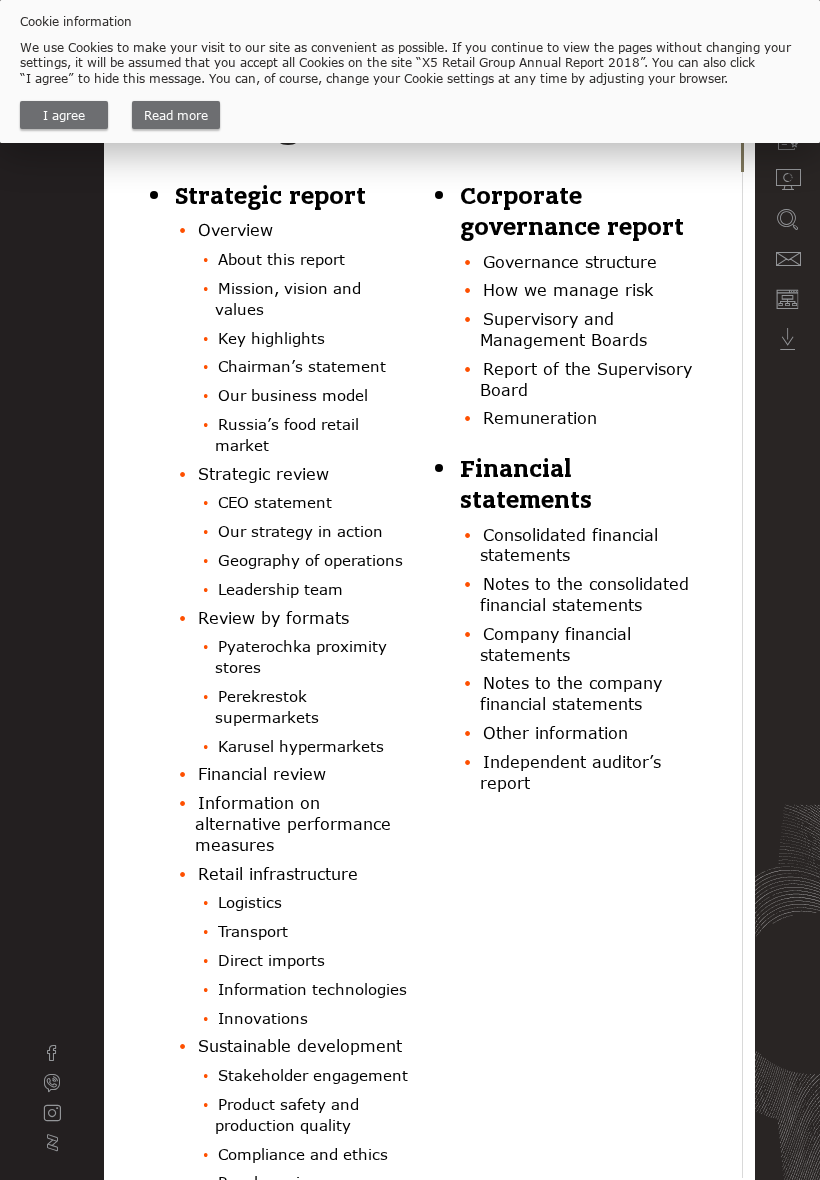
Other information (555, 733)
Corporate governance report (572, 211)
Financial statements (526, 484)
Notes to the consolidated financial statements (584, 594)
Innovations (263, 1018)
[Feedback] (787, 259)
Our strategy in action (300, 531)
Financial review (262, 774)
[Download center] (787, 339)
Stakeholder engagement (313, 1075)
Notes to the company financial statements (571, 693)
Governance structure (570, 262)
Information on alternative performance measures (293, 824)
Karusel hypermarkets (301, 746)
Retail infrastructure (278, 874)
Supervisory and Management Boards (563, 329)
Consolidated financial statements (569, 545)
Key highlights (271, 338)
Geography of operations (310, 560)
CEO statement (275, 502)
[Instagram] (52, 1113)
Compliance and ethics (303, 1154)
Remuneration (540, 418)
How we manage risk (568, 290)
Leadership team (280, 589)
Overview (235, 230)
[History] (787, 179)
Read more (176, 115)
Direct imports (271, 960)
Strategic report (270, 196)
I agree (64, 115)
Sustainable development (300, 1046)
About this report (281, 259)
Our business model (293, 395)
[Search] (787, 219)
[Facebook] (52, 1053)
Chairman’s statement (302, 366)
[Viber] (52, 1083)
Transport (253, 931)
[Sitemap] (787, 299)
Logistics (250, 902)
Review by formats (273, 618)
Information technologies (312, 989)
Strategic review (263, 474)
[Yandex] (52, 1143)
